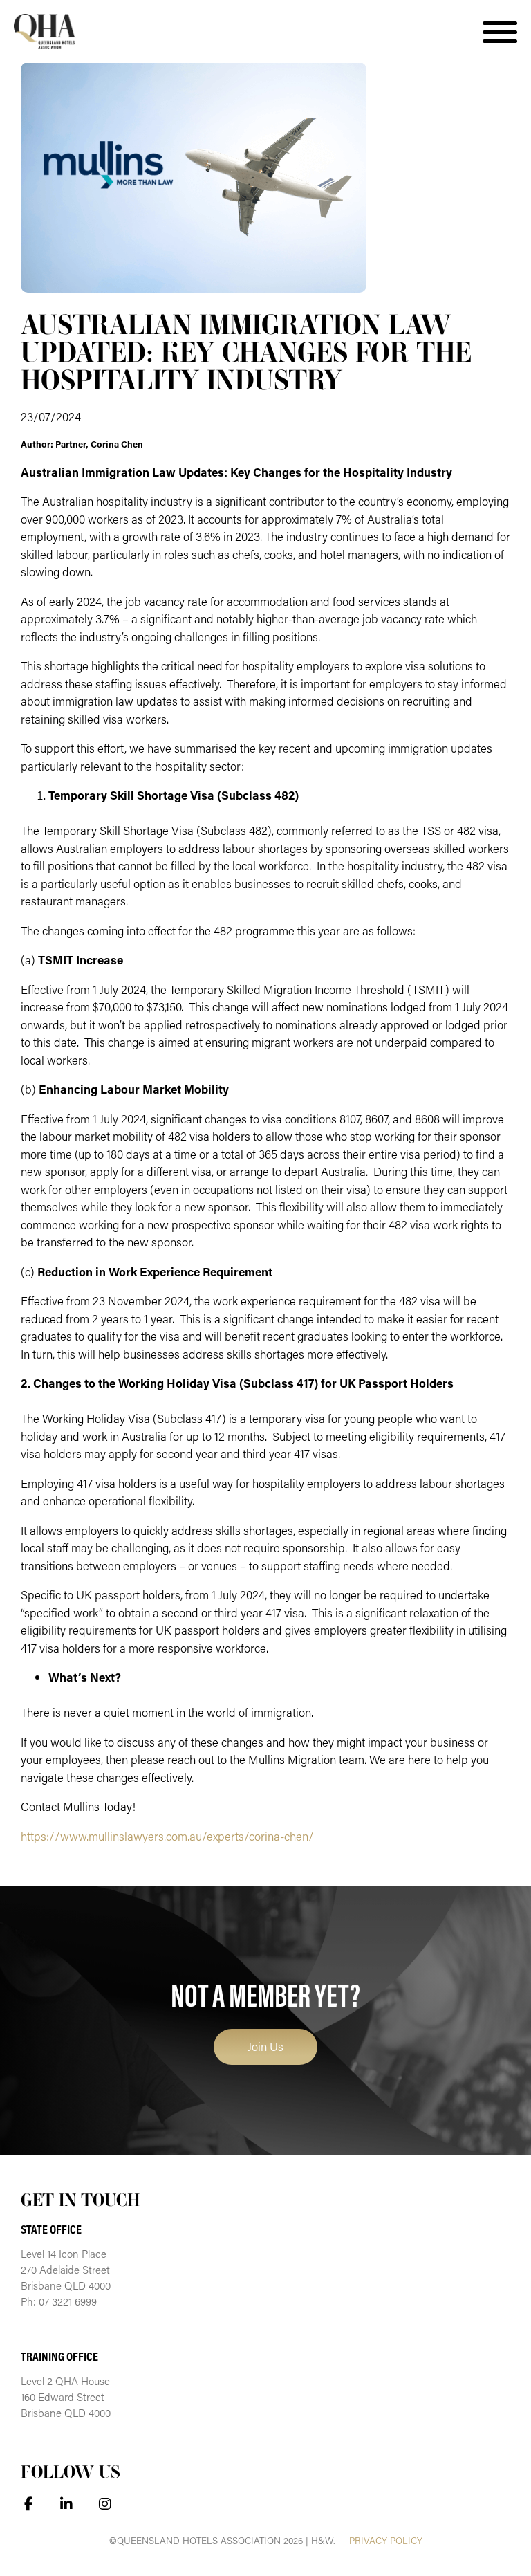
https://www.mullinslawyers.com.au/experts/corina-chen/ (167, 1836)
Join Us (265, 2046)
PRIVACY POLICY (386, 2541)
